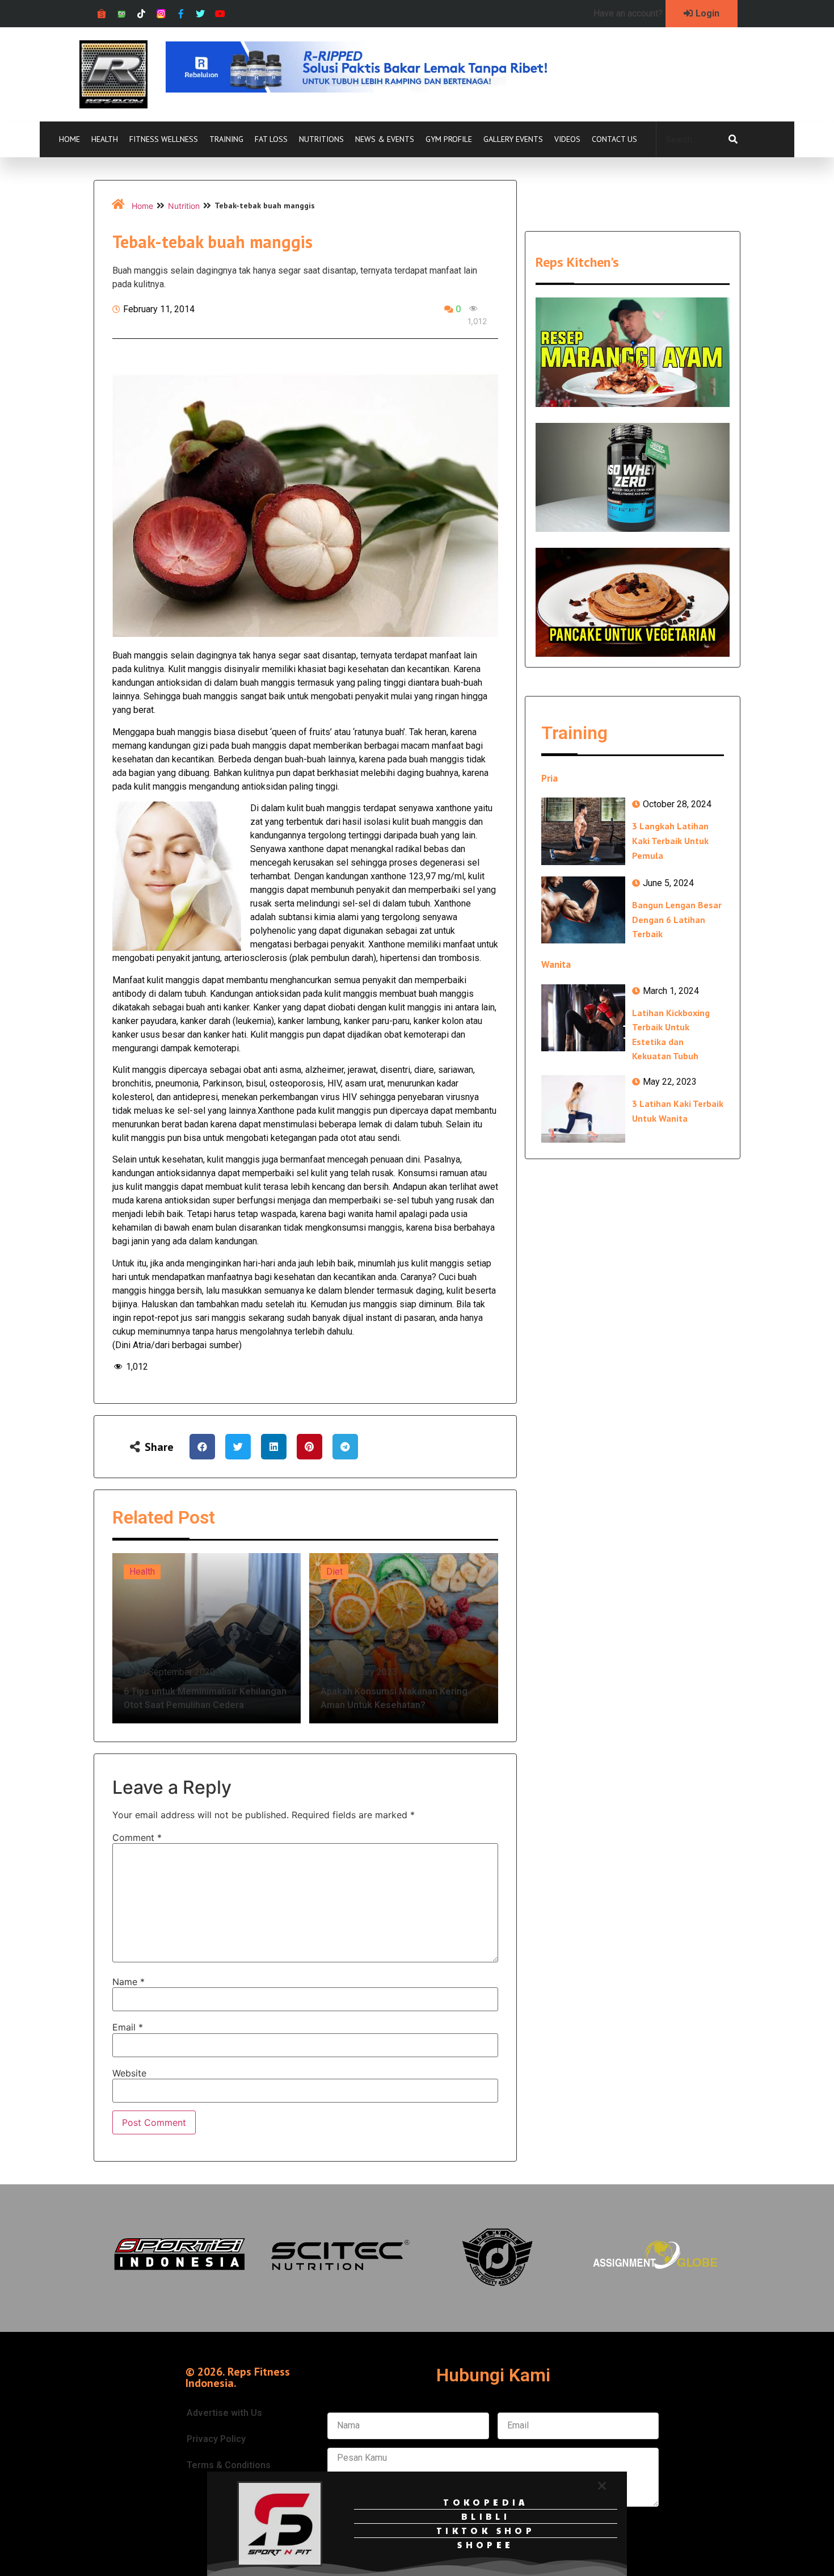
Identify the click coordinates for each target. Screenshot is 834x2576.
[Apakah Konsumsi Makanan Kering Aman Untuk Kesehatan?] (404, 1638)
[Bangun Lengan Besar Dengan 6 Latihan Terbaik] (583, 910)
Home (69, 139)
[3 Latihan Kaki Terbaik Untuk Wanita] (583, 1109)
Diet (334, 1572)
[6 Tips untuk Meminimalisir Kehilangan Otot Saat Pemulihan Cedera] (207, 1638)
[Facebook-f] (181, 14)
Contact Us (614, 139)
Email (128, 2027)
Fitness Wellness (164, 139)
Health (105, 139)
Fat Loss (271, 139)
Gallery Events (513, 139)
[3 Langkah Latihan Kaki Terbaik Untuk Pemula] (583, 831)
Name (129, 1982)
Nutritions (321, 139)
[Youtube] (220, 14)
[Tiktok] (142, 14)
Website (129, 2073)
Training (226, 139)
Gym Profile (449, 139)
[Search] (733, 140)
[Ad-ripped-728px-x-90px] (372, 89)
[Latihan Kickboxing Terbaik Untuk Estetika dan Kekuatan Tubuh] (583, 1018)
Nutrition (184, 206)
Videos (567, 139)
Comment (137, 1837)
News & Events (385, 139)
